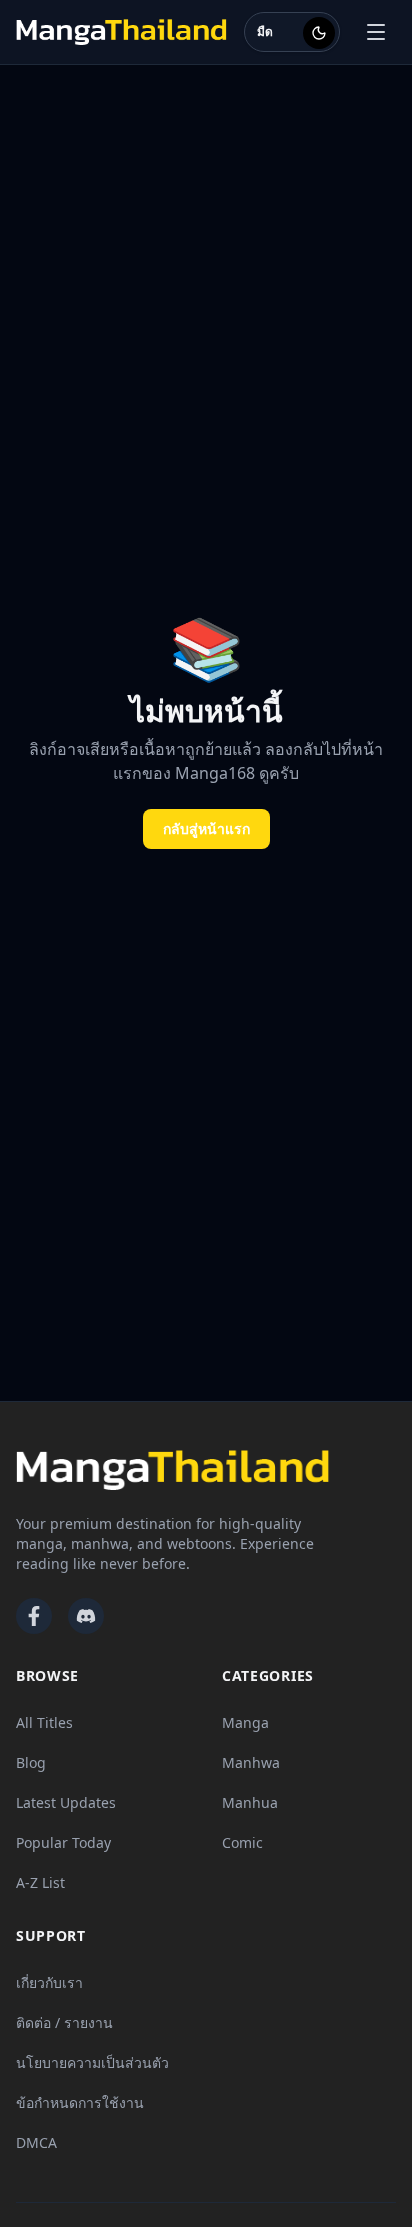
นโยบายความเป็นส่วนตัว (92, 2062)
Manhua (250, 1802)
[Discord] (86, 1616)
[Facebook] (34, 1616)
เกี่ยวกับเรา (49, 1982)
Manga (245, 1722)
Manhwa (251, 1762)
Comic (242, 1842)
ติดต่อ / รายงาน (64, 2022)
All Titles (44, 1722)
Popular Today (63, 1842)
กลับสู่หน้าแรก (206, 828)
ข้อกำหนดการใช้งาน (80, 2102)
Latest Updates (66, 1802)
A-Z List (40, 1882)
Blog (31, 1762)
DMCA (36, 2142)
